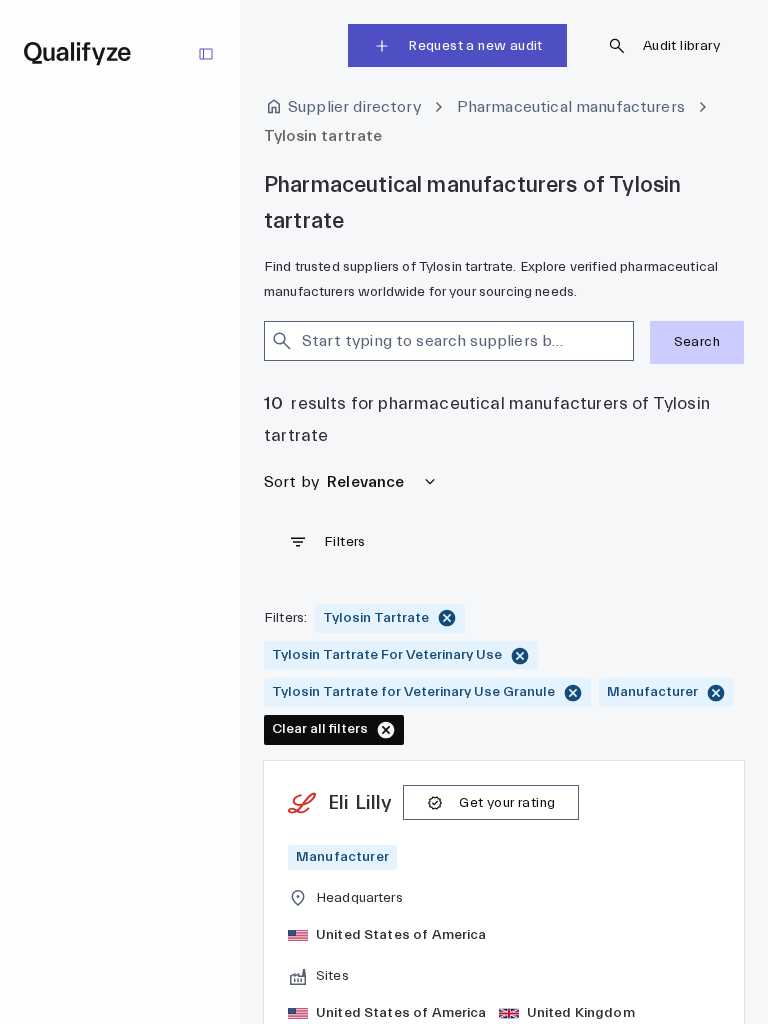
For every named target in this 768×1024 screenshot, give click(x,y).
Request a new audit (475, 46)
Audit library (681, 46)
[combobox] (431, 341)
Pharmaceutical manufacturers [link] (571, 107)
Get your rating (507, 803)
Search (697, 342)
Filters (345, 542)
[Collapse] (206, 54)
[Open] (625, 341)
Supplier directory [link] (354, 107)
